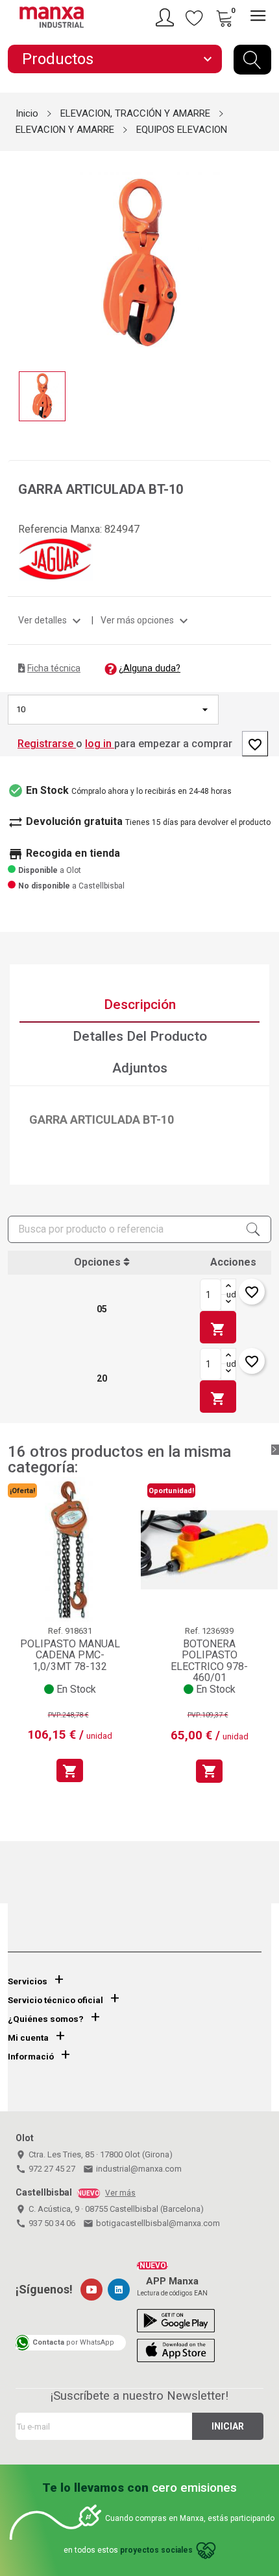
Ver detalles (51, 620)
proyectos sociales (156, 2550)
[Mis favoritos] (195, 17)
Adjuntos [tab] (140, 1068)
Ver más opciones (146, 620)
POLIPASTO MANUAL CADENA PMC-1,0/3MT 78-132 (70, 1655)
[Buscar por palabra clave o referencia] (252, 60)
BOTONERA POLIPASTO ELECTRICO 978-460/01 (209, 1661)
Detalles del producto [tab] (140, 1036)
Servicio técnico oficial (55, 2000)
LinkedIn (119, 2290)
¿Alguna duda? (150, 668)
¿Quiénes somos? (46, 2019)
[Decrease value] (228, 1303)
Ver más (120, 2193)
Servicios (28, 1981)
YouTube (91, 2290)
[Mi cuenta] (167, 17)
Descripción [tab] (140, 1004)
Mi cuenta (28, 2038)
